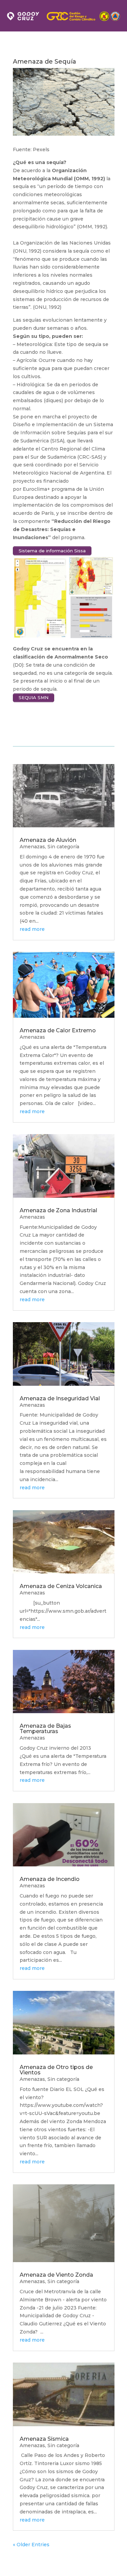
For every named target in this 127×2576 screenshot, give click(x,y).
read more (32, 929)
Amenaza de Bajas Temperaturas (45, 1729)
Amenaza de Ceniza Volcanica (61, 1586)
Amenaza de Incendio (50, 1879)
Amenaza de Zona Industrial (58, 1210)
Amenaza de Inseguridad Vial (60, 1398)
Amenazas (32, 847)
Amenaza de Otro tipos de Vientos (56, 2070)
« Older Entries (31, 2545)
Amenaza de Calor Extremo (58, 1030)
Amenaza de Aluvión (48, 840)
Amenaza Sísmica (44, 2439)
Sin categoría (63, 847)
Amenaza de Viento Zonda (56, 2275)
